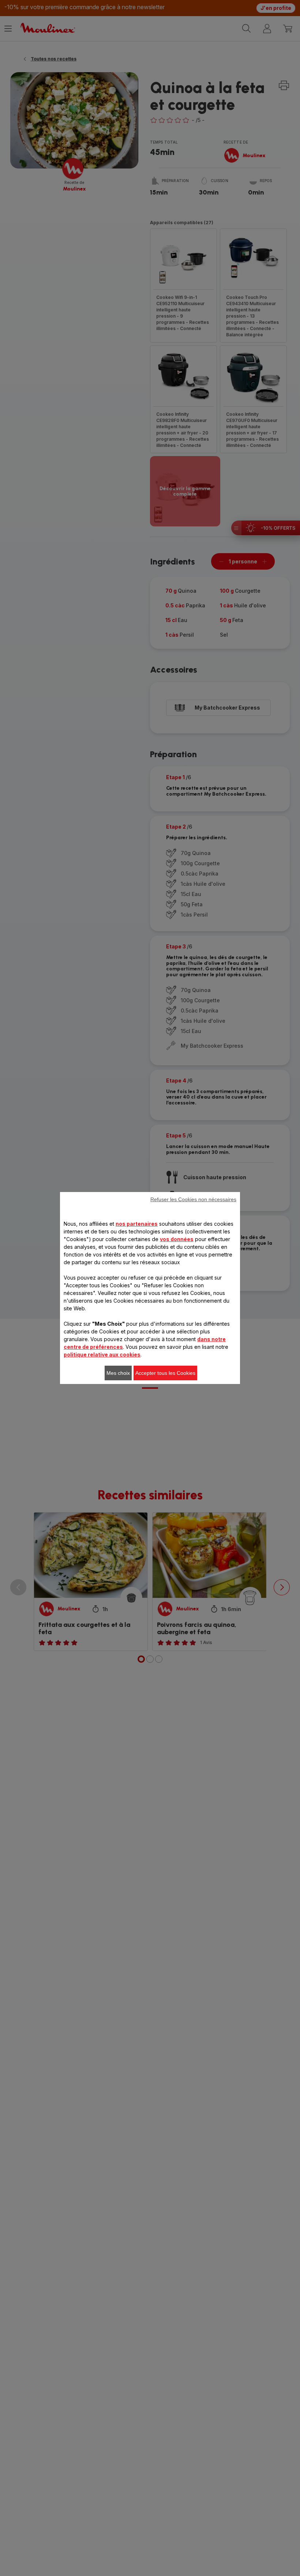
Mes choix (118, 1373)
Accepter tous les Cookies (165, 1373)
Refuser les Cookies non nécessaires (193, 1199)
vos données (177, 1239)
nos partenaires (137, 1224)
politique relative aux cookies (102, 1354)
